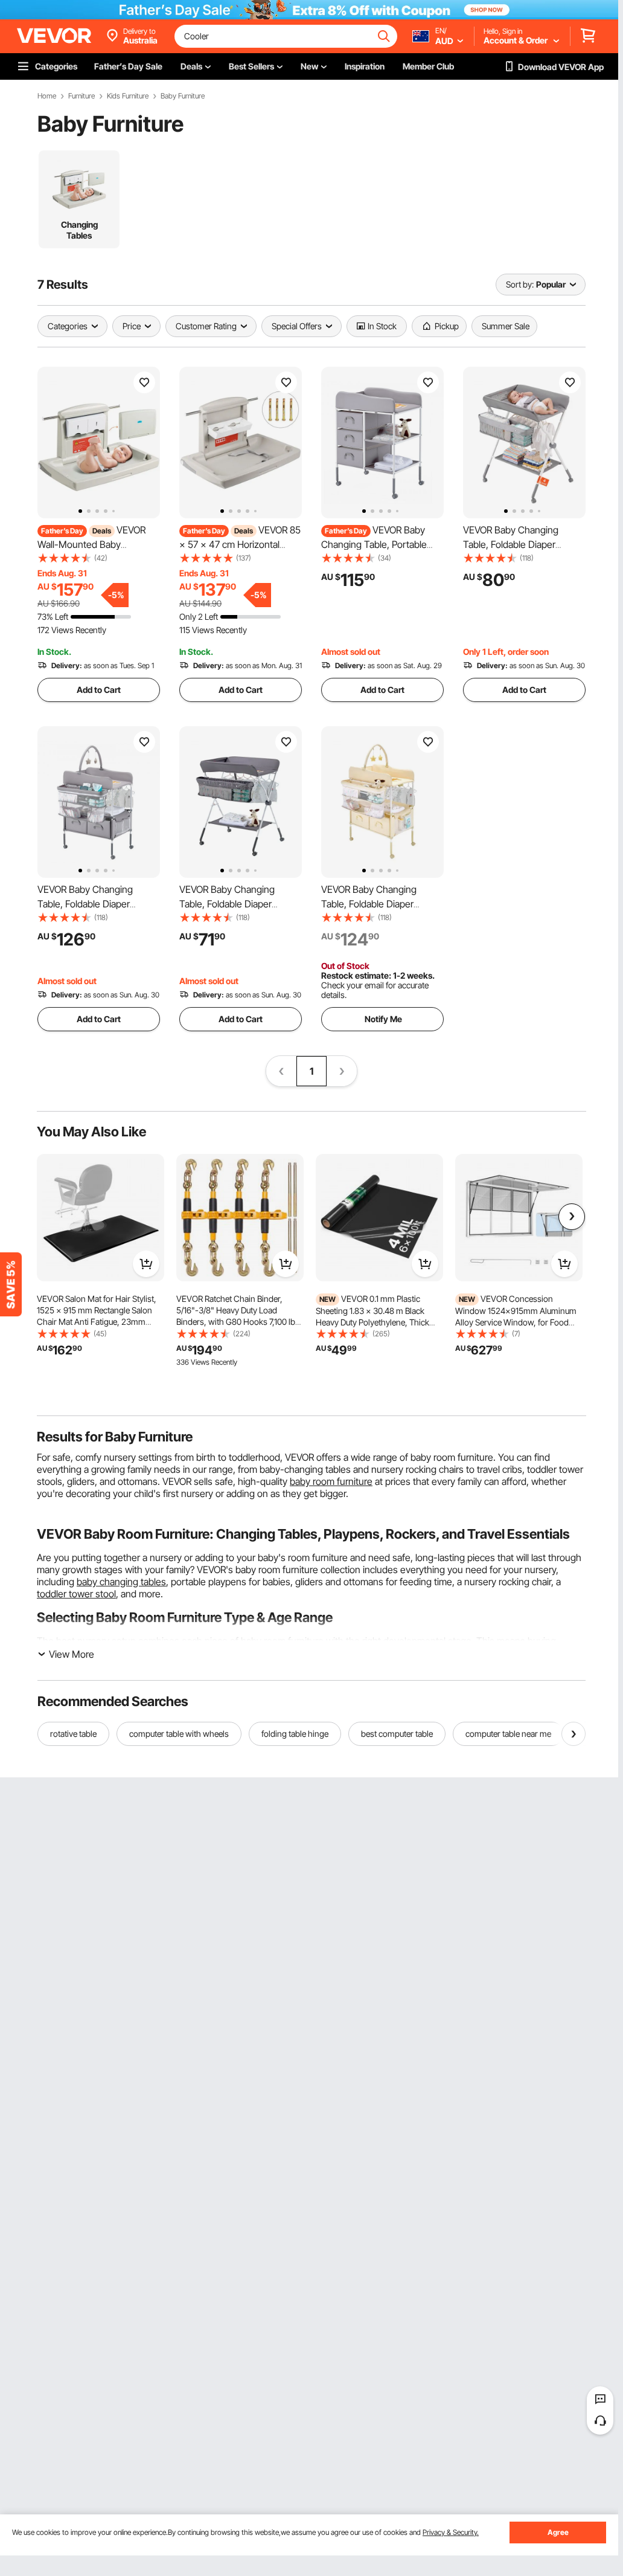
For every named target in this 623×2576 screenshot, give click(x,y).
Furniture (81, 96)
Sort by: (520, 284)
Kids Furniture (128, 96)
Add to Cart (99, 690)
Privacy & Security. (451, 2532)
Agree (558, 2532)
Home (47, 96)
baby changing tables (121, 1582)
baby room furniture (331, 1481)
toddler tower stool (76, 1594)
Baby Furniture (183, 96)
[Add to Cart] (146, 1264)
